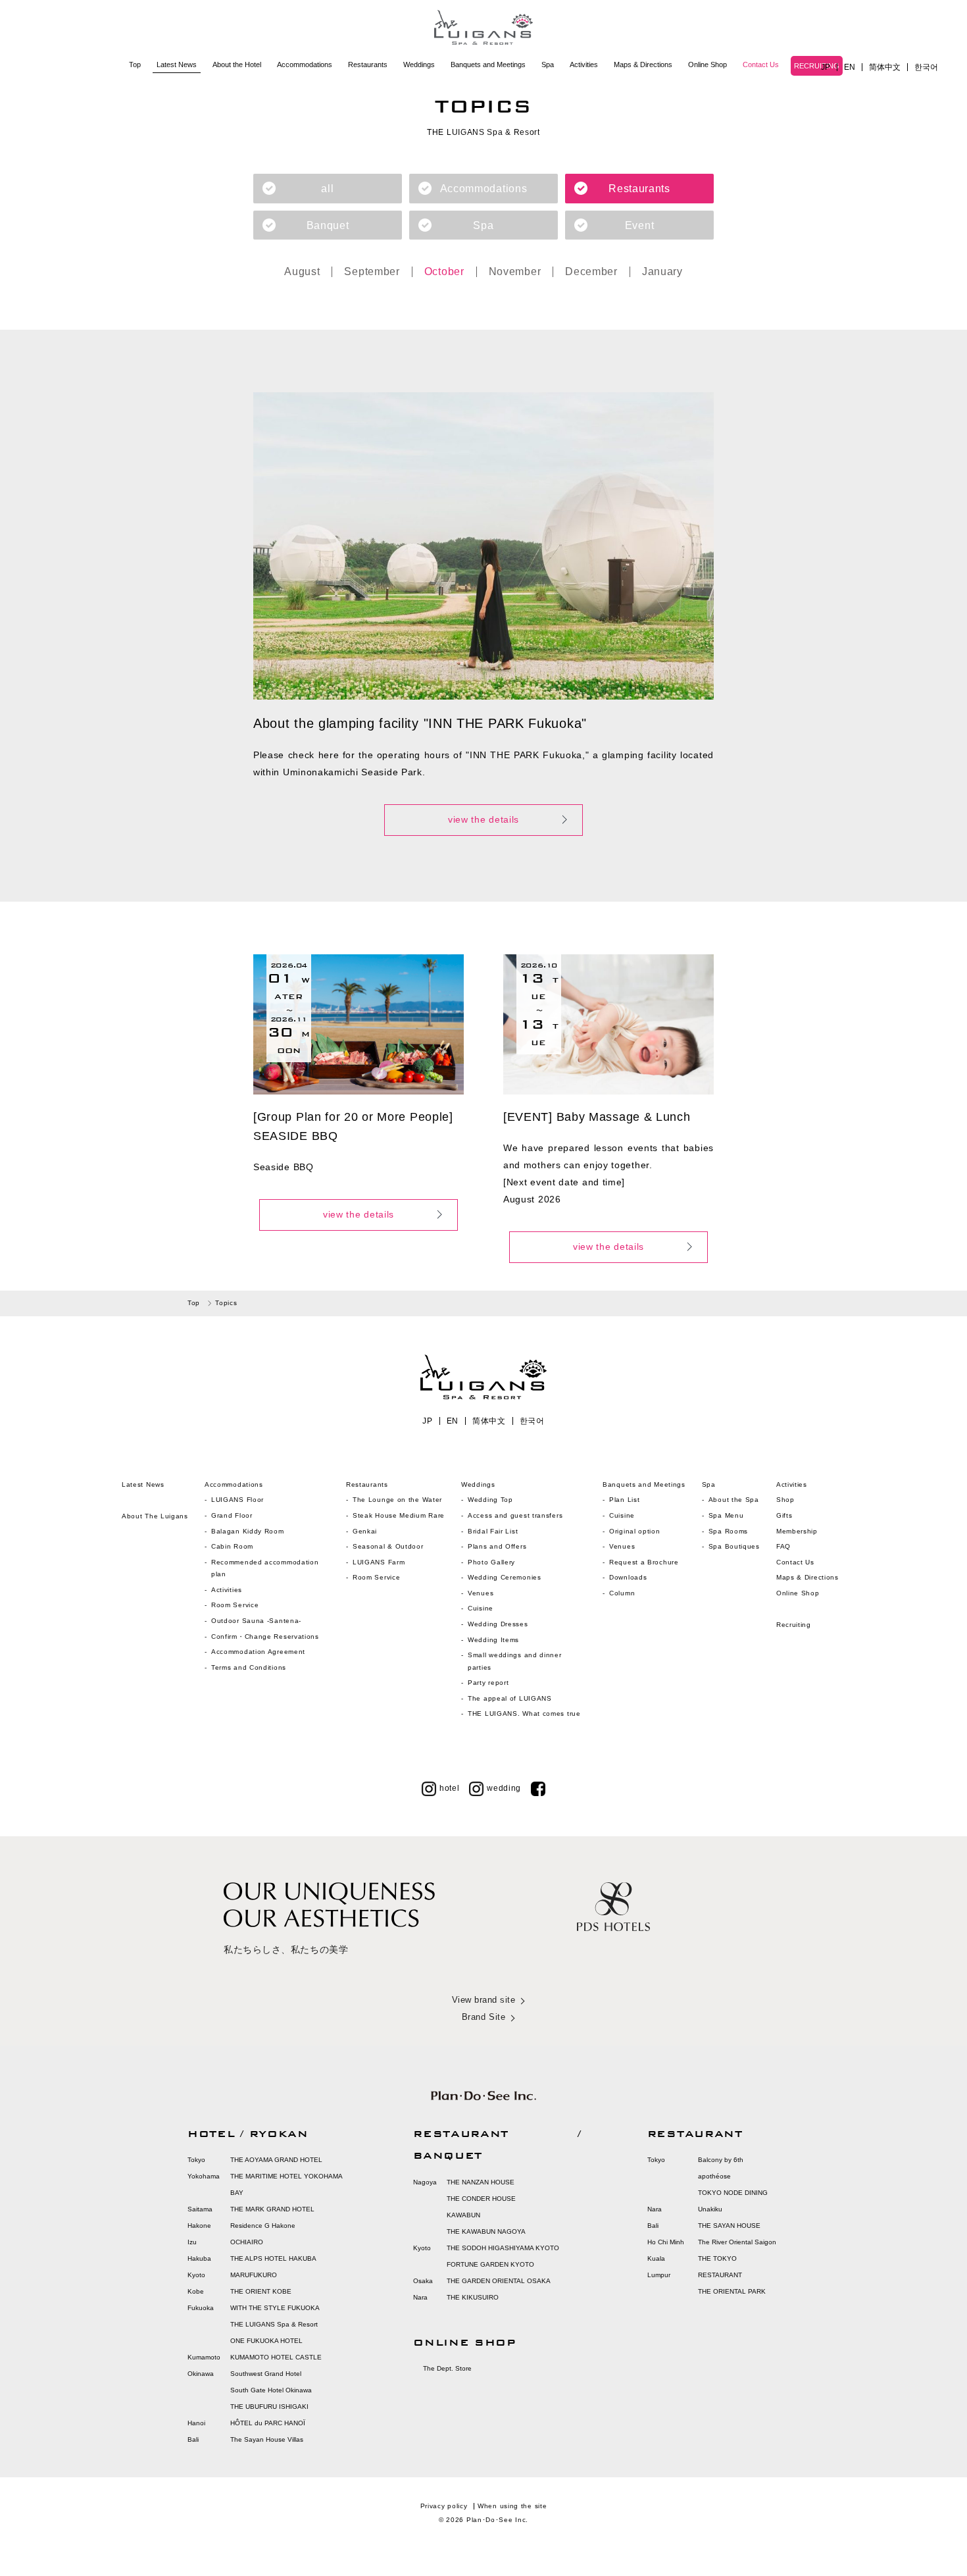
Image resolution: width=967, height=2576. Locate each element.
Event (640, 225)
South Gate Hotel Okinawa (271, 2390)
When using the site (512, 2506)
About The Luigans (155, 1516)
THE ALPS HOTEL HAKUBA (273, 2258)
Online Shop (707, 64)
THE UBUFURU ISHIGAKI (269, 2407)
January (662, 272)
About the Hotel (237, 64)
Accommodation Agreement (258, 1652)
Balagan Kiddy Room (248, 1531)
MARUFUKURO (254, 2275)
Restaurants (368, 64)
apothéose (714, 2176)
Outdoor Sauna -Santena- (256, 1621)
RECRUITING (817, 66)
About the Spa (734, 1500)
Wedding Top (490, 1500)
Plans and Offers (497, 1546)
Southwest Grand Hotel (266, 2374)
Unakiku (710, 2209)
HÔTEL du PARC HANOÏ (268, 2423)
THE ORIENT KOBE (261, 2291)
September (372, 272)
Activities (584, 64)
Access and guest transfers (515, 1515)
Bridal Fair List (493, 1531)
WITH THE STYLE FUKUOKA (275, 2308)
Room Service (235, 1605)
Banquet (328, 225)
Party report (489, 1683)
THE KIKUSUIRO (473, 2297)
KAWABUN (463, 2215)
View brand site (484, 2000)
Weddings (419, 64)
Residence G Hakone (263, 2226)
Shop (785, 1500)
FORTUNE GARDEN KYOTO (490, 2264)
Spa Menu (726, 1515)
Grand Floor (232, 1515)
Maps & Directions (643, 64)
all (327, 189)
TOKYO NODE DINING (733, 2193)
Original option (635, 1531)
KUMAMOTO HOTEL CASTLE (276, 2357)
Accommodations (305, 64)
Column (622, 1593)
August (302, 272)
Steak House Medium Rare (399, 1515)
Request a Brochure (644, 1562)
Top (135, 64)
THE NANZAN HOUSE (481, 2182)
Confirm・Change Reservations (265, 1636)
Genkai (365, 1531)
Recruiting (794, 1625)
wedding (504, 1788)
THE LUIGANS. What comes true (524, 1713)
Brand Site (484, 2017)
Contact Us (761, 64)
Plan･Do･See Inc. (497, 2520)
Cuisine (481, 1608)
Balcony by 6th (721, 2160)
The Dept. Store (447, 2368)
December (591, 272)
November (515, 272)
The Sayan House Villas (267, 2439)
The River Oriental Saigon (737, 2242)
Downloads (628, 1577)
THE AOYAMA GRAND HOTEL (276, 2160)
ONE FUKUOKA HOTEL (266, 2341)
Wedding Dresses (498, 1624)
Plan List (624, 1500)
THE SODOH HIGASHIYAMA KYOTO (503, 2248)
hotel (450, 1788)
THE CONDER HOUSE (481, 2199)
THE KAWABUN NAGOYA (486, 2231)
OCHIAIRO (247, 2242)
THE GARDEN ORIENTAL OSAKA (499, 2281)
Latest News (177, 64)
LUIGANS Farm (379, 1562)
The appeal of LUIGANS (510, 1698)
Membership (797, 1531)
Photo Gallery (491, 1562)
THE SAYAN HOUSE (729, 2226)
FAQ (783, 1546)
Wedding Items (493, 1640)
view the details (484, 819)
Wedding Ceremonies (505, 1577)
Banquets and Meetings (488, 64)
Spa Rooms (728, 1531)
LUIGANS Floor (237, 1500)
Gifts (784, 1515)
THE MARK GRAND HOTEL (272, 2209)
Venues (481, 1593)
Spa (548, 64)
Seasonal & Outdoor (388, 1546)
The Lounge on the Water (397, 1500)
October (444, 272)
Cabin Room (232, 1546)
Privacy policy (444, 2506)
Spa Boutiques (734, 1546)
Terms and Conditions (249, 1667)
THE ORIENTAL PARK (732, 2291)
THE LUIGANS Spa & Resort (274, 2324)
